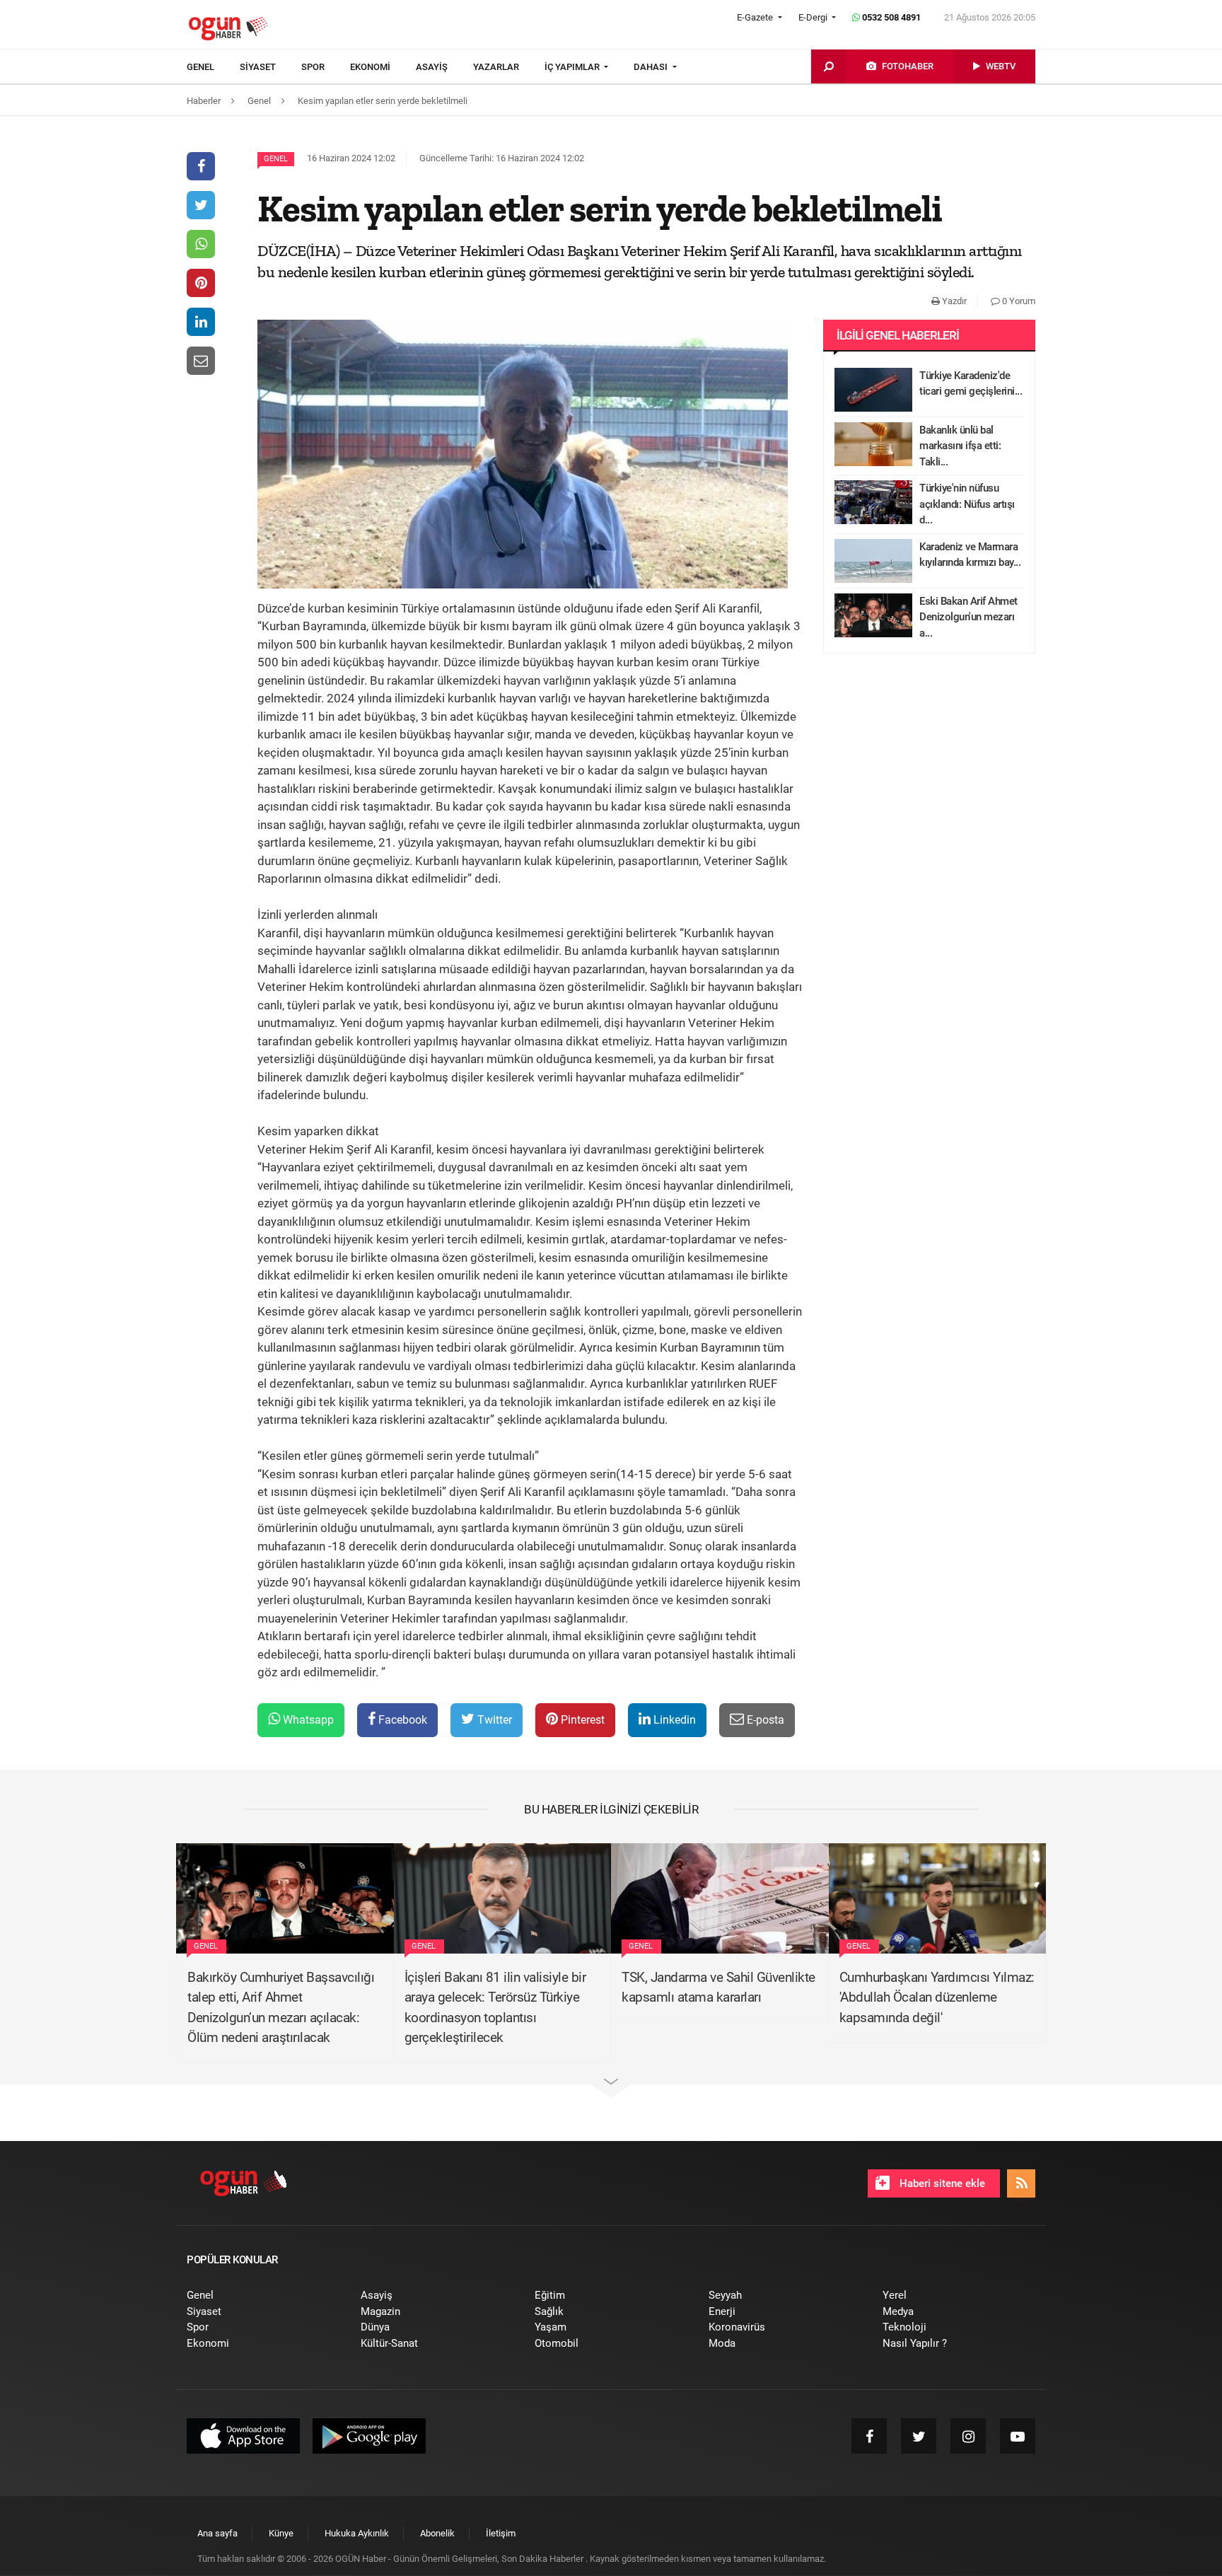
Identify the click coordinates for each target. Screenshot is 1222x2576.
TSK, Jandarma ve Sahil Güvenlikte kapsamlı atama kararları (718, 1988)
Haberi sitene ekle (941, 2183)
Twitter (493, 1720)
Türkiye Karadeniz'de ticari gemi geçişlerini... (971, 384)
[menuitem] (213, 67)
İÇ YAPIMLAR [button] (573, 67)
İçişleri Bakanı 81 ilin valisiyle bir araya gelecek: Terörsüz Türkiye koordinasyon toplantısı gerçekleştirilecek (495, 2008)
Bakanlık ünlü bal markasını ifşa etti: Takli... (960, 446)
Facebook (401, 1720)
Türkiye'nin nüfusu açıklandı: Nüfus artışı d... (967, 504)
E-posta (764, 1720)
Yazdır (953, 301)
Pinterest (581, 1720)
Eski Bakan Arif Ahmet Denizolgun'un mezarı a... (968, 617)
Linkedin (673, 1720)
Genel (276, 159)
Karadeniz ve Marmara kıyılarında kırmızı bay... (970, 555)
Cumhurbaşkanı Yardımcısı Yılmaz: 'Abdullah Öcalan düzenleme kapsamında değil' (937, 1997)
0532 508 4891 (890, 17)
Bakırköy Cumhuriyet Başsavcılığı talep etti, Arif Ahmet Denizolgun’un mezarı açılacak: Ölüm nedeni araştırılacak (281, 2008)
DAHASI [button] (652, 67)
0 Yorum (1018, 301)
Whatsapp (307, 1720)
